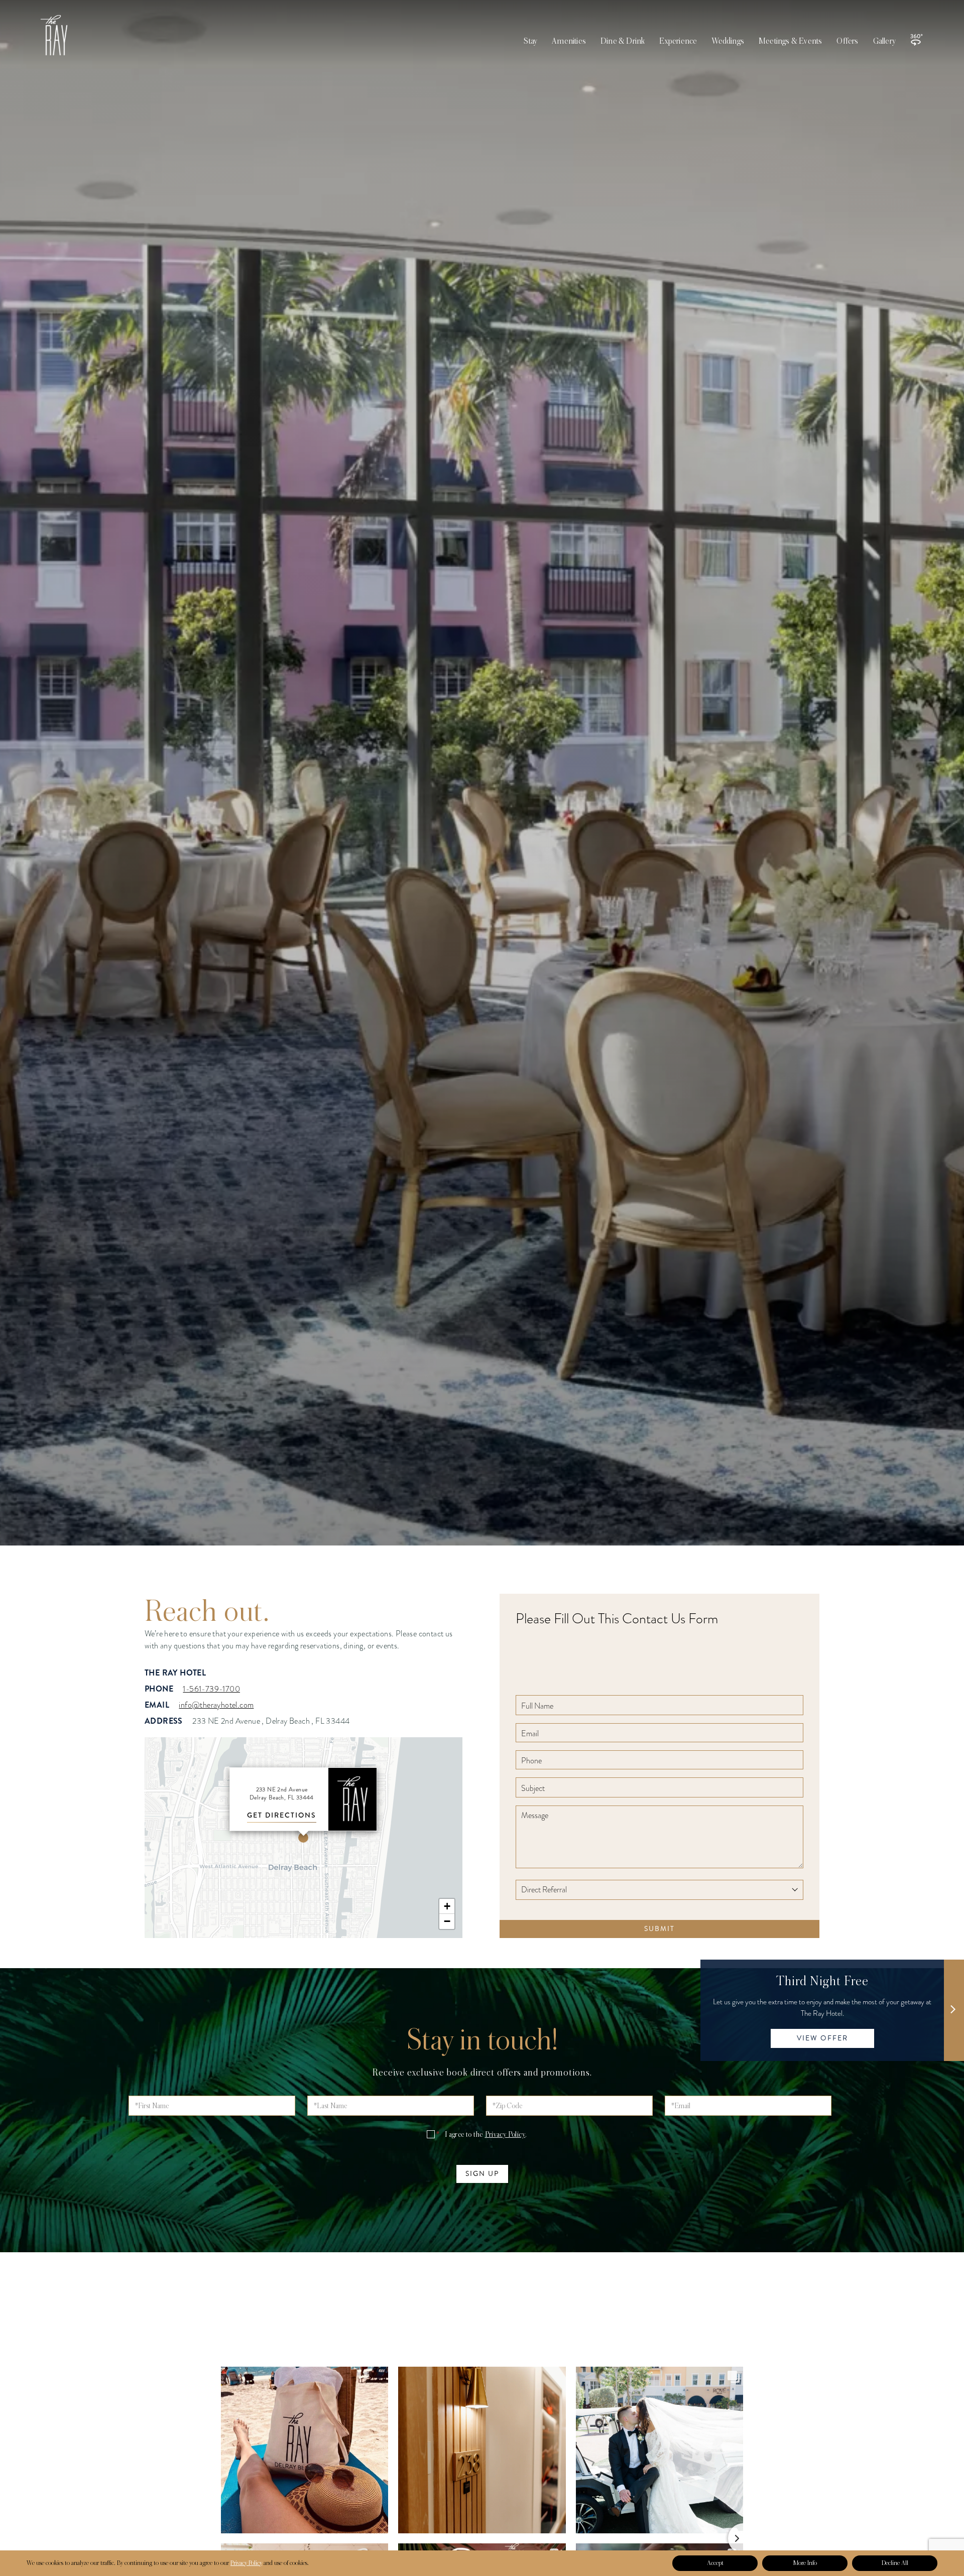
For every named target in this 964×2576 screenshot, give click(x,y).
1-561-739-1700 (211, 1689)
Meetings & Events (790, 41)
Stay (530, 41)
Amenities (569, 41)
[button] (303, 1838)
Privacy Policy (505, 2134)
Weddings (728, 41)
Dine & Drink (623, 41)
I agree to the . (481, 2134)
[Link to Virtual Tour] (916, 40)
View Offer (822, 2038)
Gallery (884, 41)
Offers (847, 41)
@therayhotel (482, 2365)
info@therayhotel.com (216, 1705)
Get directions (282, 1815)
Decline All (895, 2563)
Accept (715, 2563)
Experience (678, 41)
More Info (805, 2563)
